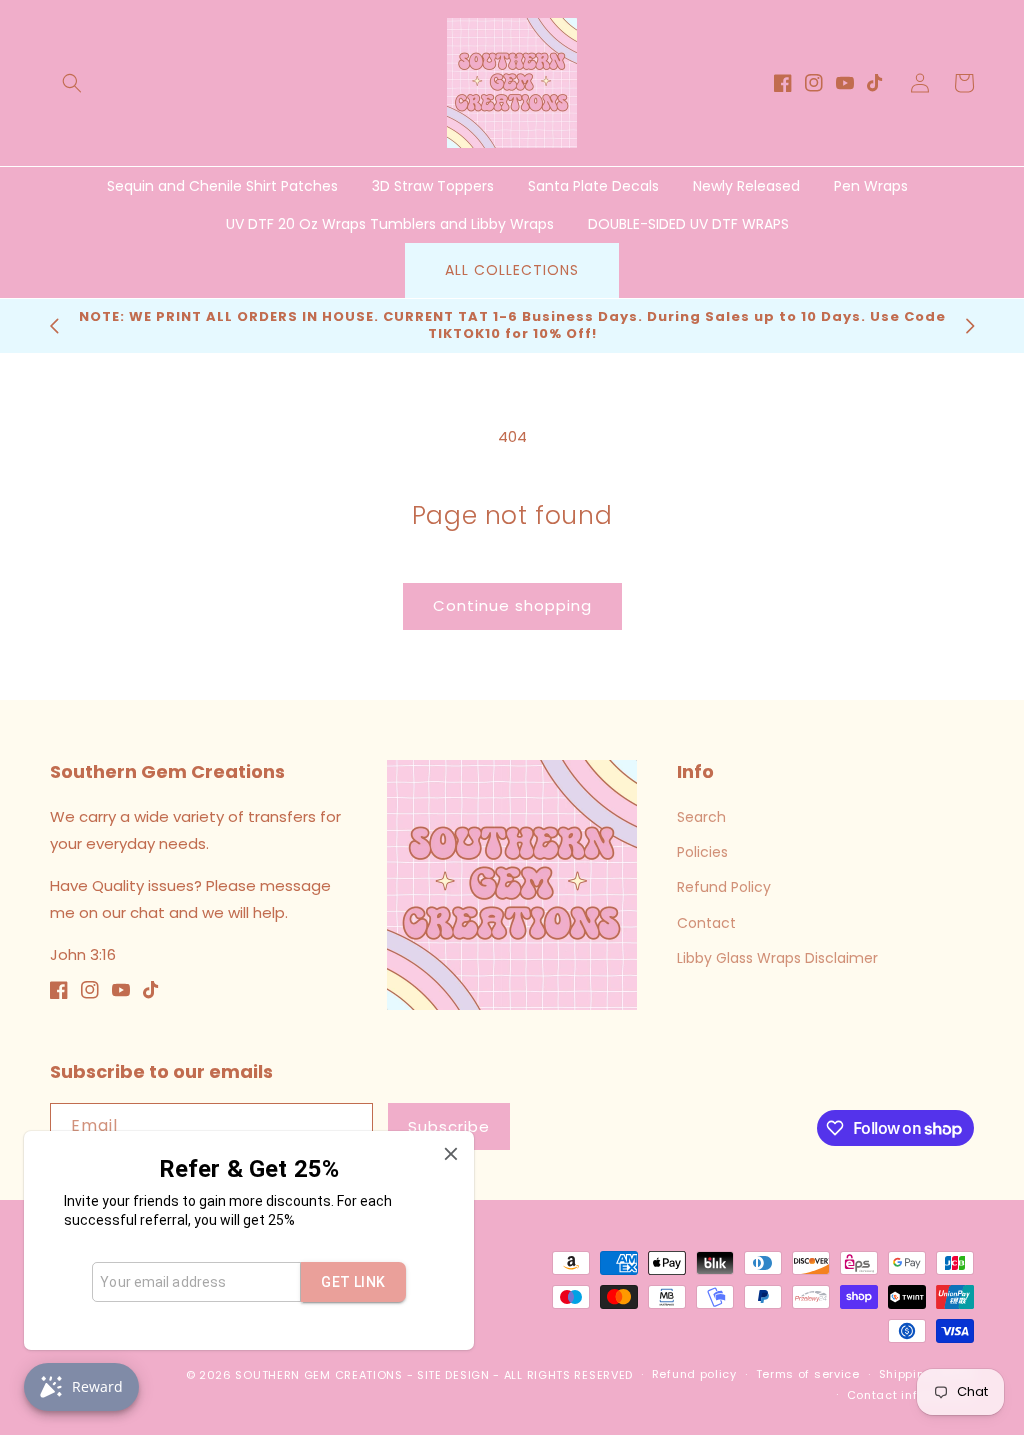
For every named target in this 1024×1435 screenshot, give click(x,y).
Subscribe (449, 1126)
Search (701, 817)
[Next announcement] (970, 326)
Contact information (910, 1395)
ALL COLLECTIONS (512, 270)
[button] (72, 83)
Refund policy (694, 1374)
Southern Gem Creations (318, 1375)
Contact (706, 923)
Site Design (453, 1375)
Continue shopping (512, 605)
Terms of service (808, 1374)
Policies (702, 852)
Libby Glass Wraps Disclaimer (777, 958)
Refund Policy (724, 887)
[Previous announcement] (54, 326)
